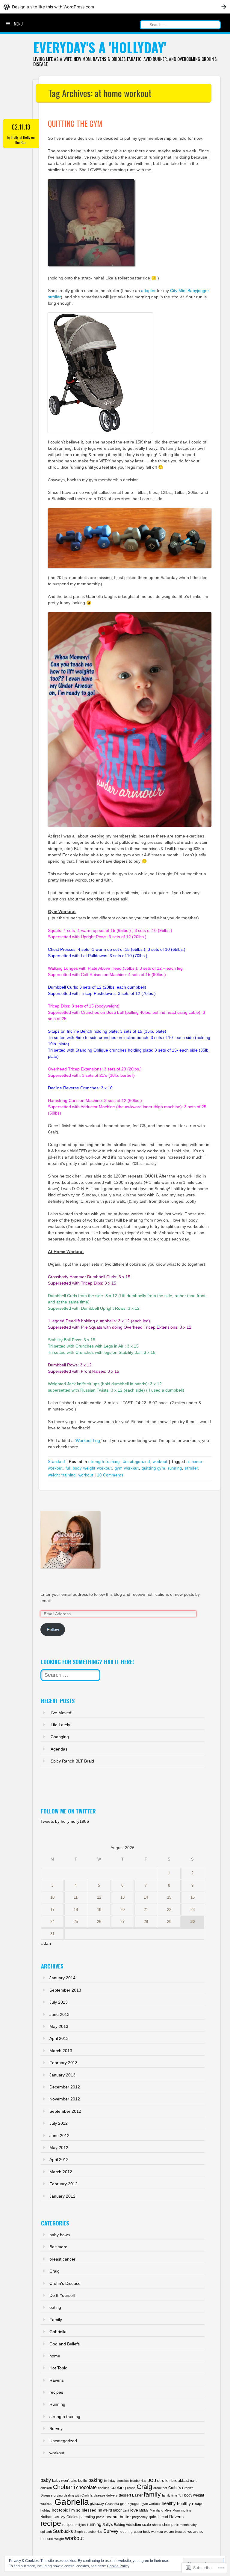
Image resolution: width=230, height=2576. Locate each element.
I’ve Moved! (62, 1713)
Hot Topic (58, 2368)
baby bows (60, 2235)
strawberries (93, 2532)
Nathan (46, 2517)
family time (170, 2495)
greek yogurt (130, 2504)
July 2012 (59, 2123)
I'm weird (105, 2510)
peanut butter (118, 2517)
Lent (126, 2510)
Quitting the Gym (75, 123)
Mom (176, 2510)
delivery (112, 2495)
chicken (46, 2488)
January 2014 (62, 1978)
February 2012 (63, 2184)
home (55, 2356)
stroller (191, 1468)
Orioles (72, 2517)
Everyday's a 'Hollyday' (100, 47)
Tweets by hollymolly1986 (65, 1821)
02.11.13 (21, 127)
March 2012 (61, 2172)
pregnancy (140, 2517)
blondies (123, 2481)
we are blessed (175, 2532)
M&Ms (144, 2510)
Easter (137, 2495)
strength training (104, 1462)
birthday (110, 2481)
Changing (60, 1737)
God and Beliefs (65, 2344)
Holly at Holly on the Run (23, 140)
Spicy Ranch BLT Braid (72, 1761)
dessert (125, 2495)
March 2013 (61, 2051)
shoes (157, 2525)
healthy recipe (190, 2503)
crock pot (160, 2488)
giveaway (97, 2504)
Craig (55, 2271)
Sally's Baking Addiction (122, 2525)
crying (58, 2495)
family (152, 2494)
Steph (78, 2532)
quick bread (158, 2517)
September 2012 (65, 2111)
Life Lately (60, 1725)
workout (160, 1462)
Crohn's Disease (65, 2283)
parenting (87, 2517)
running (175, 1468)
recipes (56, 2392)
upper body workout (148, 2532)
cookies (104, 2488)
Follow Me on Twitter (68, 1811)
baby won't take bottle (70, 2481)
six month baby (186, 2525)
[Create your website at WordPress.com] (115, 7)
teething (126, 2532)
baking (96, 2480)
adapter (148, 291)
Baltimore (58, 2247)
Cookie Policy (118, 2566)
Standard (56, 1462)
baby (46, 2480)
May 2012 (59, 2148)
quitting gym (153, 1468)
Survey (56, 2428)
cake (194, 2481)
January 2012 (62, 2196)
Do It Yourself (62, 2295)
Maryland (156, 2510)
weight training (62, 1475)
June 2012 (59, 2136)
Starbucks (63, 2531)
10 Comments (110, 1475)
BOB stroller (159, 2480)
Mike (168, 2510)
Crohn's (175, 2488)
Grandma (112, 2504)
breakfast (180, 2480)
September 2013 (65, 1990)
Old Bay (59, 2517)
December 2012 (65, 2087)
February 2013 (63, 2063)
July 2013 (59, 2002)
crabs (131, 2488)
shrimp (168, 2525)
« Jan (46, 1943)
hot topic (60, 2510)
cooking (118, 2487)
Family (56, 2320)
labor (117, 2510)
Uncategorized (136, 1462)
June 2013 (59, 2014)
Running (57, 2404)
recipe (51, 2523)
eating (55, 2307)
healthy (169, 2503)
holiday (46, 2510)
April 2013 (59, 2038)
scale (147, 2525)
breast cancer (62, 2259)
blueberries (138, 2481)
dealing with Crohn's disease (84, 2495)
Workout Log (88, 1440)
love (134, 2510)
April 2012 (59, 2160)
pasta (100, 2517)
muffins (186, 2510)
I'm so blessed (83, 2510)
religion (81, 2525)
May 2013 (59, 2026)
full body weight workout (89, 1468)
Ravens (57, 2380)
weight (59, 2539)
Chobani (64, 2487)
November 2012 (65, 2099)
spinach (46, 2532)
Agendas (59, 1749)
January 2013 (62, 2075)
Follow (53, 1629)
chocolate (86, 2487)
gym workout (127, 1468)
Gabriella (58, 2332)
